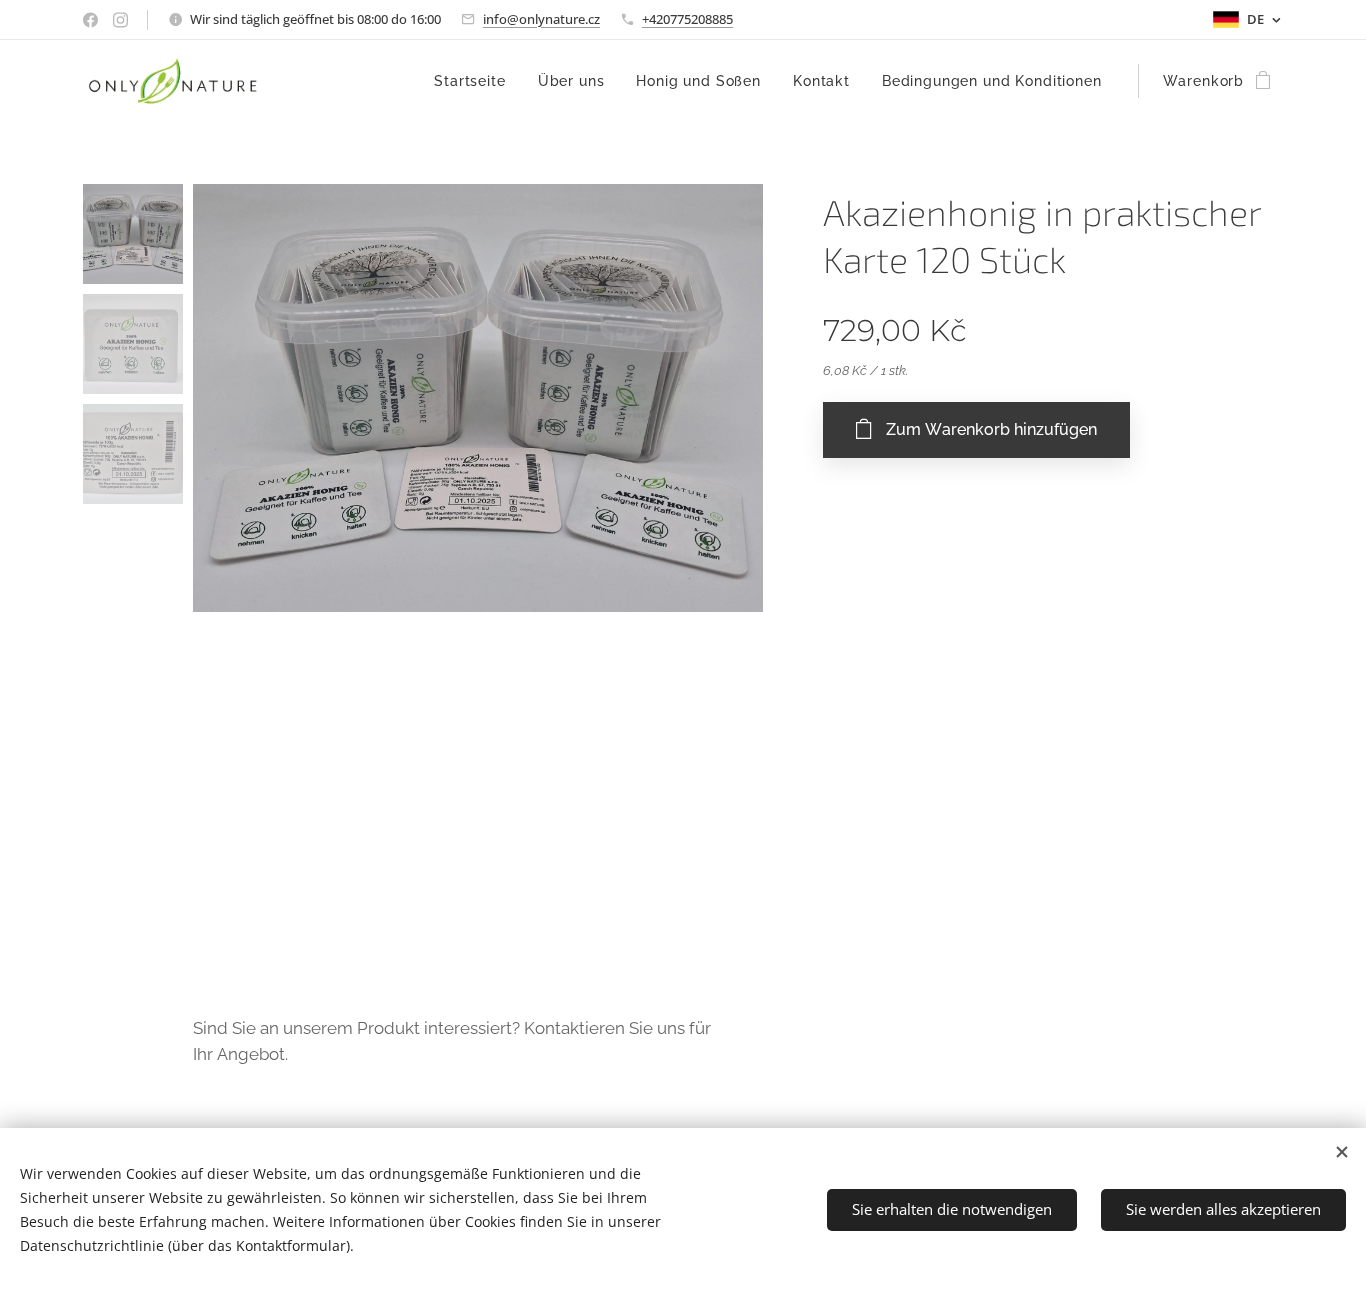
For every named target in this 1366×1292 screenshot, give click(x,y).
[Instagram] (120, 20)
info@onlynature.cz (541, 19)
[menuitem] (475, 81)
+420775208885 (687, 19)
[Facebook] (90, 20)
